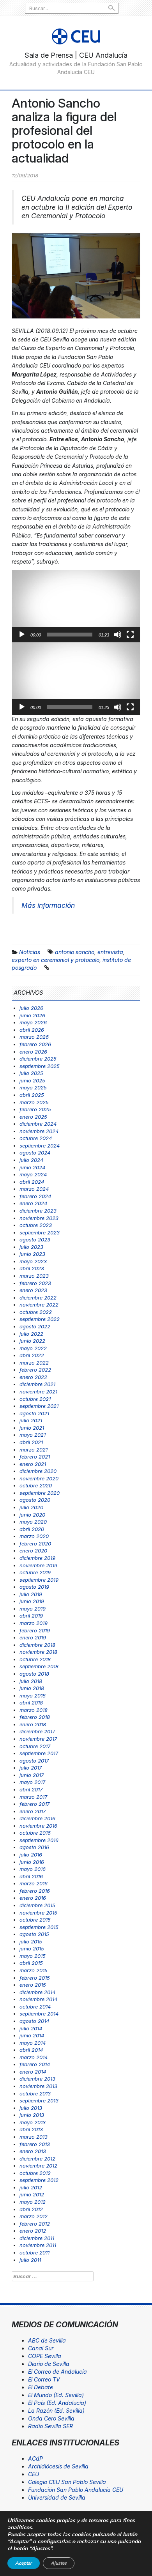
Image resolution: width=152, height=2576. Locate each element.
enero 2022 (33, 1377)
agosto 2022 (35, 1326)
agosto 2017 (34, 1761)
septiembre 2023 (40, 1232)
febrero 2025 (35, 1109)
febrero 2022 (35, 1370)
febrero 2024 (35, 1196)
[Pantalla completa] (130, 635)
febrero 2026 (35, 1044)
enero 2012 (33, 2231)
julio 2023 (31, 1247)
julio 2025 (31, 1073)
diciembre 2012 (37, 2159)
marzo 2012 (34, 2216)
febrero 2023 (35, 1283)
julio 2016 (31, 1855)
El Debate (41, 2387)
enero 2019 (33, 1637)
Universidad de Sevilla (57, 2497)
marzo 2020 (34, 1536)
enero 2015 (33, 1985)
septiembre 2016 (39, 1840)
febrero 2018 (35, 1717)
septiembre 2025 (40, 1066)
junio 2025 (32, 1080)
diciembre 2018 (37, 1645)
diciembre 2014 (37, 1992)
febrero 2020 (35, 1543)
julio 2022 (31, 1334)
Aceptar (24, 2563)
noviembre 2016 (38, 1826)
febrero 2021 (35, 1457)
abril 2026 (32, 1030)
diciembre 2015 (37, 1905)
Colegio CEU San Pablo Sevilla (67, 2482)
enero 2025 (33, 1117)
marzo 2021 (34, 1450)
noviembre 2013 (38, 2086)
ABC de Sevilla (47, 2340)
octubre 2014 (35, 2007)
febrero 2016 (35, 1891)
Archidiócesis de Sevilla (58, 2466)
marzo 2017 (33, 1797)
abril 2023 (32, 1268)
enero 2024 (33, 1203)
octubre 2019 (35, 1572)
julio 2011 (30, 2260)
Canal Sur (41, 2348)
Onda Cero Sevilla (51, 2418)
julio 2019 (31, 1594)
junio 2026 (32, 1015)
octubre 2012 (35, 2173)
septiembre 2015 (39, 1927)
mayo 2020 (33, 1522)
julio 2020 (31, 1507)
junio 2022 (32, 1341)
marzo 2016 (34, 1883)
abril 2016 (31, 1876)
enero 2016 (33, 1898)
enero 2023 (33, 1290)
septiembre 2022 (40, 1319)
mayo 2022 (33, 1348)
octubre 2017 (35, 1746)
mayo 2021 (33, 1435)
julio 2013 (31, 2108)
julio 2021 (31, 1420)
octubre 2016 (35, 1833)
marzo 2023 (34, 1276)
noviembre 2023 (39, 1218)
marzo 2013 (34, 2137)
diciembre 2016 (37, 1818)
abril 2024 (32, 1182)
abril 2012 (31, 2209)
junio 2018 (32, 1688)
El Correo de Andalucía (57, 2372)
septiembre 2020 (40, 1493)
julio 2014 (31, 2028)
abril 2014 (31, 2050)
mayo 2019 (33, 1609)
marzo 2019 (34, 1623)
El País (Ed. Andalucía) (57, 2403)
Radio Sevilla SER (50, 2426)
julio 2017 (31, 1768)
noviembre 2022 (39, 1305)
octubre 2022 (36, 1312)
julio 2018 (31, 1681)
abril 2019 (31, 1616)
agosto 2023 (35, 1239)
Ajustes (59, 2563)
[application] (76, 606)
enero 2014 (33, 2072)
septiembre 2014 (39, 2014)
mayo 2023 (33, 1261)
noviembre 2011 (38, 2245)
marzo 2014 (34, 2057)
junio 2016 (32, 1862)
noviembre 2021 (38, 1391)
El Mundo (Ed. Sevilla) (56, 2395)
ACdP (35, 2458)
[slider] (70, 635)
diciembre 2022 (38, 1298)
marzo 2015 (34, 1970)
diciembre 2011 (37, 2238)
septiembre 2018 (39, 1666)
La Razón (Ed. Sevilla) (56, 2411)
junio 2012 (32, 2194)
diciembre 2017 (37, 1731)
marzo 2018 (34, 1710)
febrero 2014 (35, 2064)
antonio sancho (75, 952)
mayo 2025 (33, 1087)
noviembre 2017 (38, 1739)
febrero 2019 (35, 1630)
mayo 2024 (33, 1174)
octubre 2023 (36, 1225)
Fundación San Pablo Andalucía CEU (76, 2490)
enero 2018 (33, 1724)
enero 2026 (33, 1052)
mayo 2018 (33, 1696)
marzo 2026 (34, 1037)
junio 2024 (32, 1167)
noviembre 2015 (38, 1913)
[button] (76, 606)
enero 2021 (33, 1464)
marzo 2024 (34, 1189)
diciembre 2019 (37, 1558)
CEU (34, 2474)
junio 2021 (32, 1428)
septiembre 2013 (39, 2100)
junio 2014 (32, 2035)
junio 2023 (32, 1254)
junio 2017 (32, 1775)
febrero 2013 (35, 2144)
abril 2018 (31, 1703)
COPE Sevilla (45, 2356)
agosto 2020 (35, 1500)
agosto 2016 (34, 1847)
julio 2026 (31, 1008)
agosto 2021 (34, 1413)
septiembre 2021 (39, 1406)
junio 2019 (32, 1601)
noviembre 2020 (39, 1478)
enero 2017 (33, 1811)
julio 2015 (31, 1941)
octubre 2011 (34, 2252)
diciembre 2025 (38, 1059)
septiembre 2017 (39, 1753)
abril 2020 (32, 1529)
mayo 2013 (33, 2122)
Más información (48, 905)
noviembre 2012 (38, 2166)
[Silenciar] (118, 635)
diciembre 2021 (37, 1384)
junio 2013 (32, 2115)
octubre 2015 (35, 1920)
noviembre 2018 (38, 1652)
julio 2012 (31, 2187)
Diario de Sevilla (49, 2364)
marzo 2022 (34, 1363)
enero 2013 (33, 2151)
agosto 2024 (35, 1153)
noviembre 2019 (38, 1565)
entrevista (110, 952)
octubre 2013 (35, 2093)
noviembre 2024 (39, 1131)
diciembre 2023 (38, 1211)
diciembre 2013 (37, 2079)
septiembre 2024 (40, 1146)
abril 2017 (31, 1789)
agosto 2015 (34, 1934)
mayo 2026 (33, 1022)
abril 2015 (31, 1963)
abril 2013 (31, 2129)
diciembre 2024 (38, 1124)
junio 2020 (32, 1515)
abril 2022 (32, 1355)
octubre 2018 (35, 1659)
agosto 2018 (34, 1674)
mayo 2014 (33, 2043)
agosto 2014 (34, 2021)
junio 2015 (32, 1948)
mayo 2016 (33, 1869)
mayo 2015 (33, 1956)
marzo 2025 (34, 1102)
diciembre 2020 (38, 1471)
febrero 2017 (34, 1804)
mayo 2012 (33, 2202)
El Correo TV (44, 2379)
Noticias (30, 952)
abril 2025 (32, 1095)
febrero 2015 (35, 1978)
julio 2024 (31, 1160)
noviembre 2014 (38, 1999)
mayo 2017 (32, 1782)
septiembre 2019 (39, 1580)
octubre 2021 (35, 1399)
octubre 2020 (36, 1485)
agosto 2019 (34, 1587)
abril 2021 (31, 1442)
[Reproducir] (22, 635)
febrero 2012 (35, 2224)
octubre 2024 (36, 1138)
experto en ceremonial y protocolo (56, 960)
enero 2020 (33, 1551)
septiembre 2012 (39, 2180)
